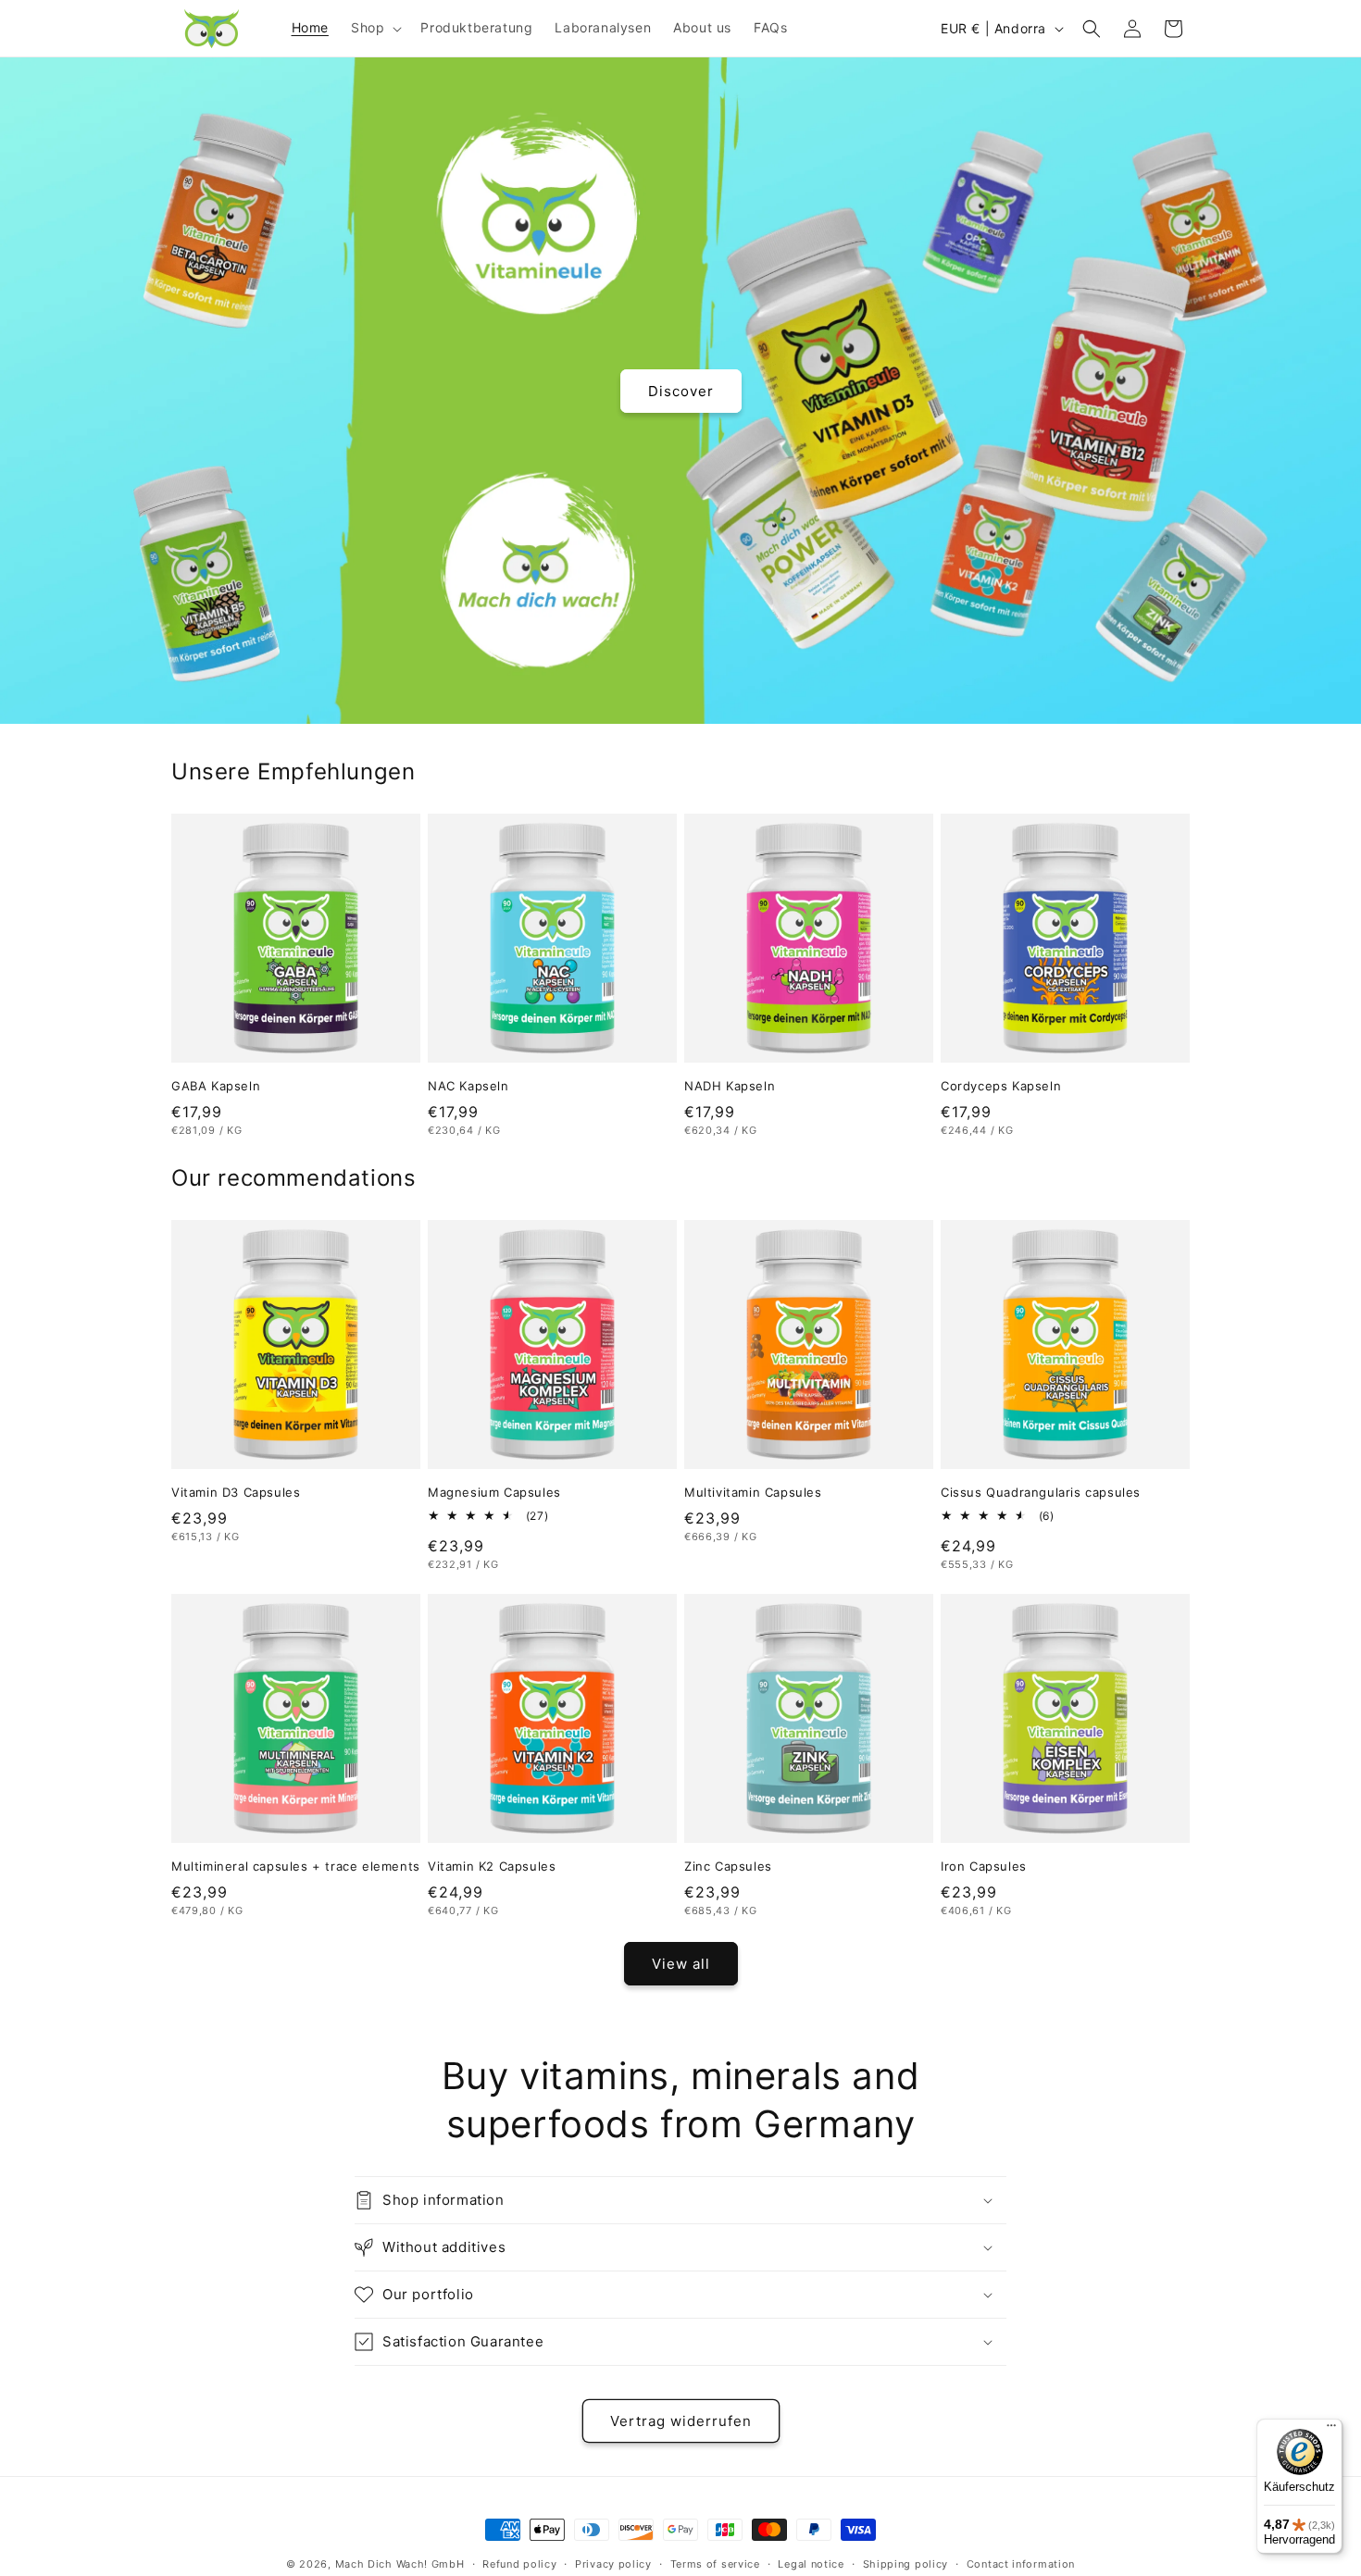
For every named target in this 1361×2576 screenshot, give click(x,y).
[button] (375, 28)
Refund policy (519, 2564)
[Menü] (1331, 2430)
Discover (681, 390)
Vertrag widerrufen (681, 2421)
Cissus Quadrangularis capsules (1041, 1492)
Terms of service (715, 2564)
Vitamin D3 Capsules (236, 1492)
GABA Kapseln (216, 1086)
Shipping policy (906, 2564)
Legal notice (811, 2564)
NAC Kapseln (468, 1086)
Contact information (1021, 2564)
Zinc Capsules (728, 1866)
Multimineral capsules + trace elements (296, 1866)
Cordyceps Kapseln (1001, 1086)
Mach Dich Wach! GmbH (400, 2564)
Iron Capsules (984, 1866)
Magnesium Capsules (494, 1492)
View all (681, 1964)
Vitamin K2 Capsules (492, 1866)
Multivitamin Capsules (753, 1492)
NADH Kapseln (730, 1086)
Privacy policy (613, 2564)
